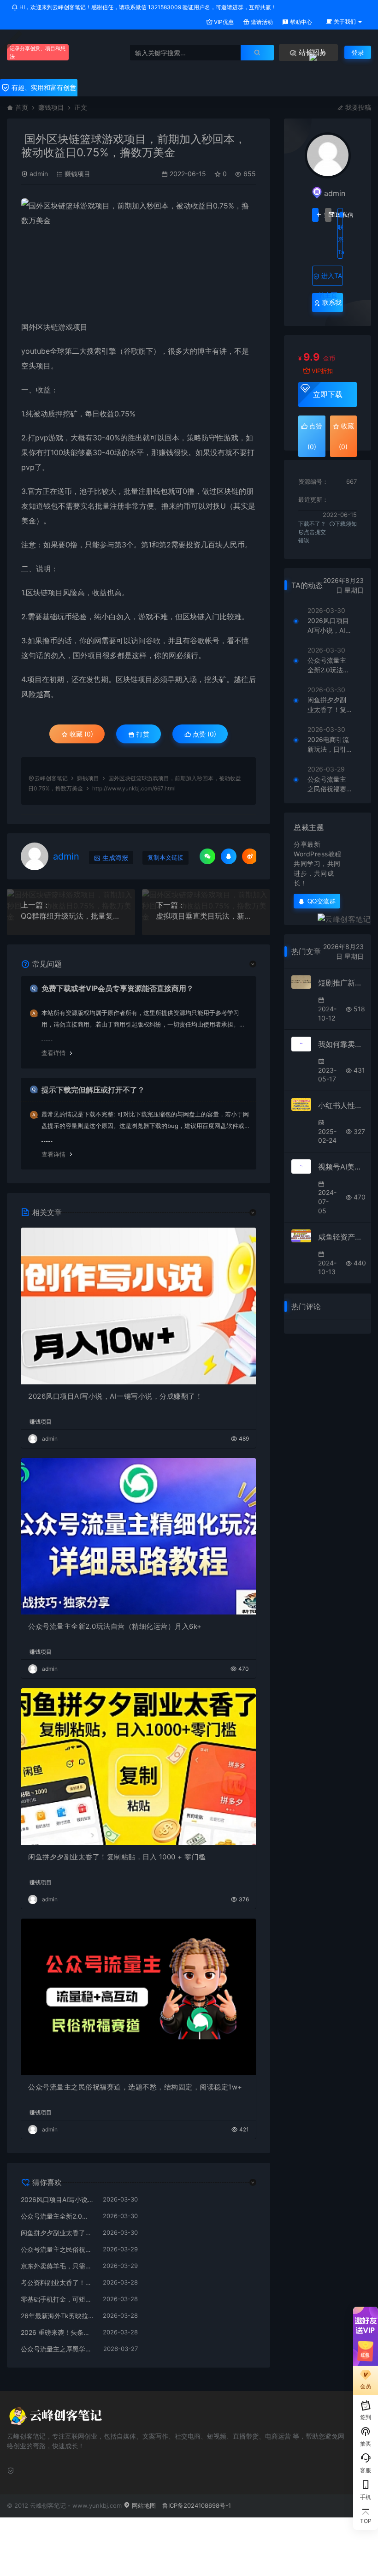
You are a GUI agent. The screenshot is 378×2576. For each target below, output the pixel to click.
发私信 (328, 215)
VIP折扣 (322, 371)
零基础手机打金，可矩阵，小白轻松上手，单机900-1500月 (57, 2299)
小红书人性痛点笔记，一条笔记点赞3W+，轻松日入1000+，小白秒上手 (341, 1105)
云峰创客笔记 (51, 778)
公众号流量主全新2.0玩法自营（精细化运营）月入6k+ (115, 1626)
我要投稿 (357, 107)
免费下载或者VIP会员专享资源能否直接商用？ (118, 988)
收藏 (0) (80, 734)
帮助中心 (300, 22)
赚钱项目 (51, 107)
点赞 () (204, 734)
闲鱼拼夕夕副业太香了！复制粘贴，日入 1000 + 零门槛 (117, 1857)
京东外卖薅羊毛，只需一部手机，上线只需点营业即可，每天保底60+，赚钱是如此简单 (57, 2266)
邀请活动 (261, 22)
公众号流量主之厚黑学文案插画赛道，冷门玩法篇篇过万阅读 (57, 2349)
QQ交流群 (322, 901)
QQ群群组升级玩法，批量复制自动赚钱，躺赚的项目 (71, 916)
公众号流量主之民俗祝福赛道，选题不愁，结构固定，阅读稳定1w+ (135, 2087)
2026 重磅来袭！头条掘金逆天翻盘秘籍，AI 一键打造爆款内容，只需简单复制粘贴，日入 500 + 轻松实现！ (57, 2332)
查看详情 (53, 1053)
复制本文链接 (165, 858)
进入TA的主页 (330, 279)
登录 (358, 52)
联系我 (331, 302)
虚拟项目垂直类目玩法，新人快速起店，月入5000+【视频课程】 (206, 916)
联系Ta (340, 240)
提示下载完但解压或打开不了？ (93, 1090)
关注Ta (315, 215)
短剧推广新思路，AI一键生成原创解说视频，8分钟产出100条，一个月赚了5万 (341, 983)
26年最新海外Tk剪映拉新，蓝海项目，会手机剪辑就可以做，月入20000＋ (57, 2316)
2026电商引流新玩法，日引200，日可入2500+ (329, 745)
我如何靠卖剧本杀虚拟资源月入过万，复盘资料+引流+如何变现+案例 (341, 1044)
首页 (22, 107)
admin (39, 174)
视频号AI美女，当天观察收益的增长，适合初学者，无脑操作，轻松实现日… (341, 1167)
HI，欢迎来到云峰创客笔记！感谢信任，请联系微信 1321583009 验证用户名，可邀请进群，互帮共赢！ (147, 7)
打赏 (142, 734)
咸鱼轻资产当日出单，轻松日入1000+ (341, 1237)
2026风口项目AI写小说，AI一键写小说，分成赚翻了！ (115, 1396)
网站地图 (143, 2505)
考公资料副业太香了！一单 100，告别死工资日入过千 (57, 2282)
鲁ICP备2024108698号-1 (197, 2505)
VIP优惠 (223, 22)
